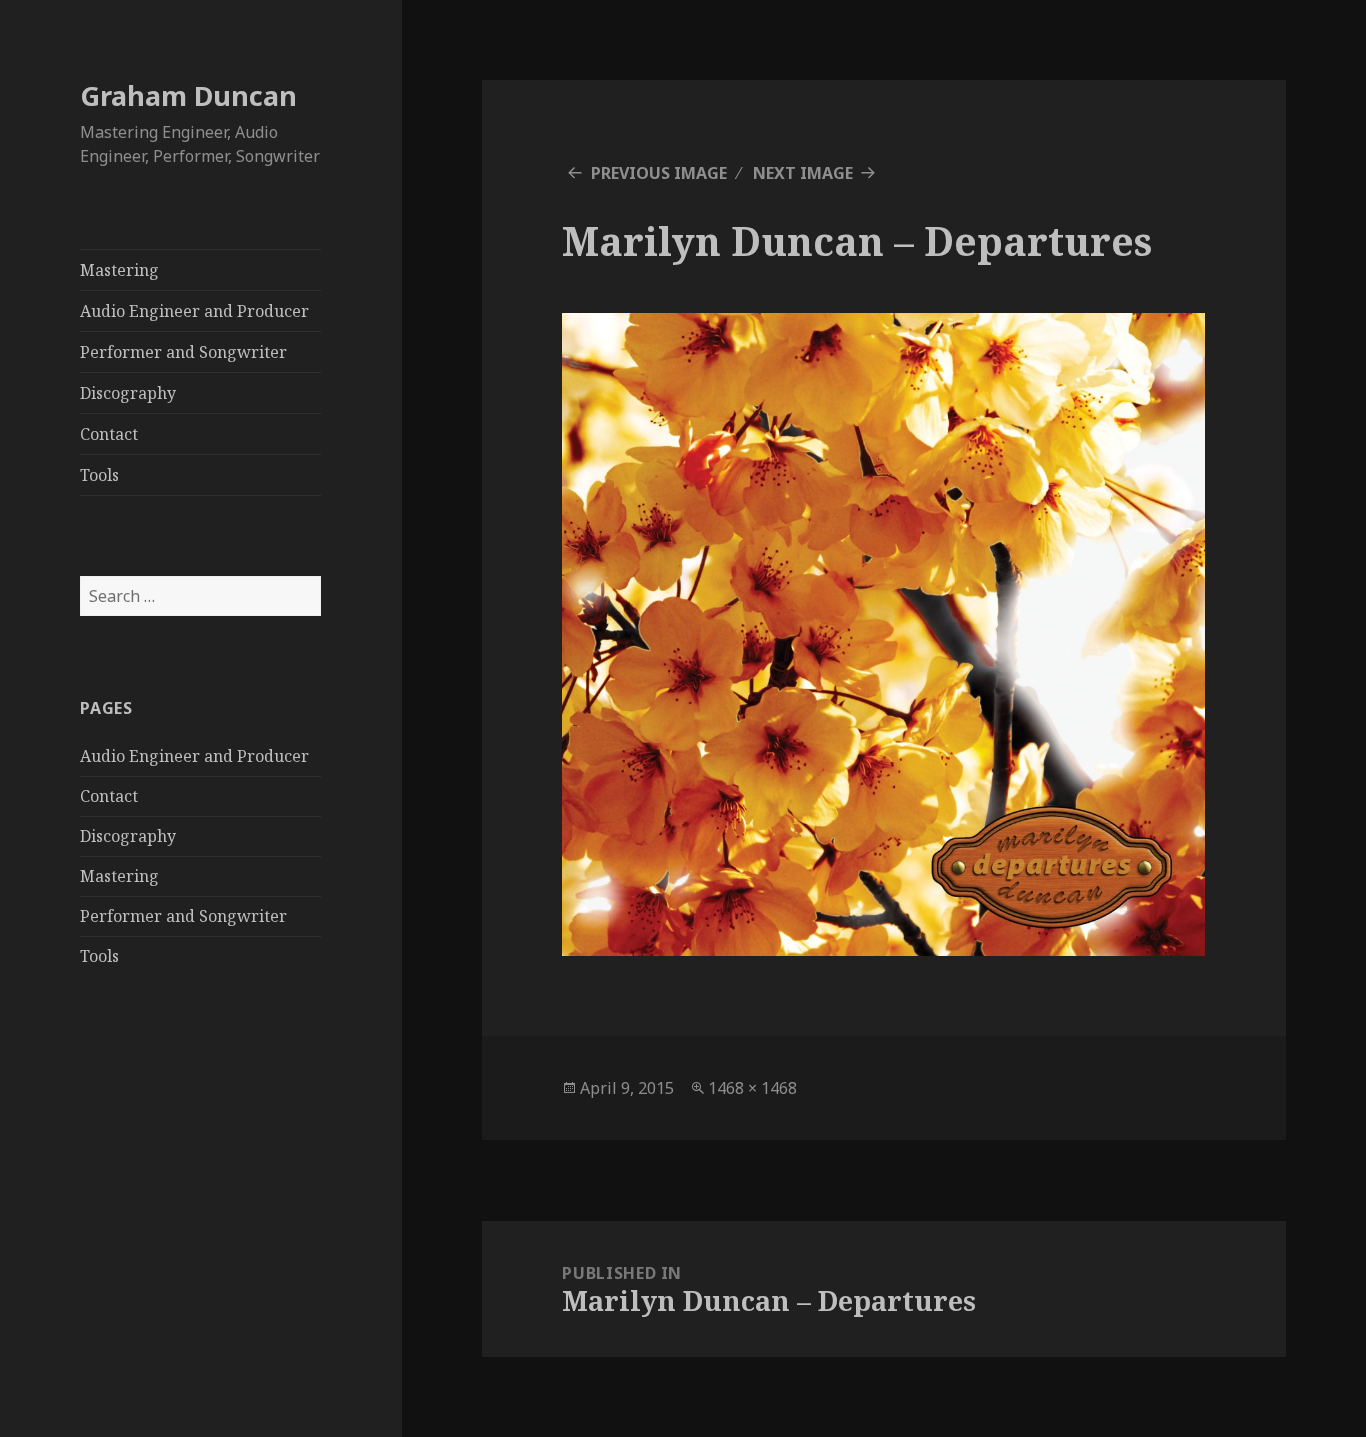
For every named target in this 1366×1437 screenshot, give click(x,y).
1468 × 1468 (752, 1088)
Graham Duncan (188, 95)
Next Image (803, 173)
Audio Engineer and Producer (194, 311)
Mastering (119, 270)
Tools (99, 475)
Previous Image (659, 173)
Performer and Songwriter (183, 352)
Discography (128, 393)
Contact (109, 434)
